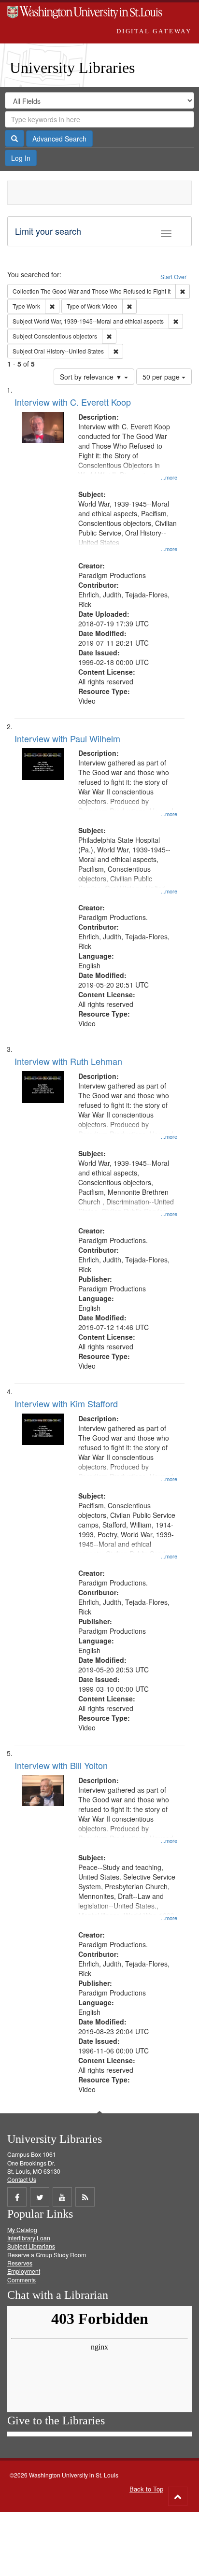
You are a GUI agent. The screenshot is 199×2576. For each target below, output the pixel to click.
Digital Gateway (154, 31)
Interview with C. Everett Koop (73, 402)
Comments (21, 2280)
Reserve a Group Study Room (47, 2255)
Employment (24, 2271)
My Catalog (22, 2229)
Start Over (173, 276)
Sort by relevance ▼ (92, 377)
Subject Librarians (31, 2246)
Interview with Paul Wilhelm (67, 738)
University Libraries (72, 68)
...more (169, 477)
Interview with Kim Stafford (66, 1403)
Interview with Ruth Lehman (68, 1061)
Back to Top (146, 2489)
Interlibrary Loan (29, 2238)
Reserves (20, 2263)
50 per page (162, 377)
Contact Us (22, 2179)
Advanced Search (59, 139)
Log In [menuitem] (21, 158)
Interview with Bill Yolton (61, 1765)
